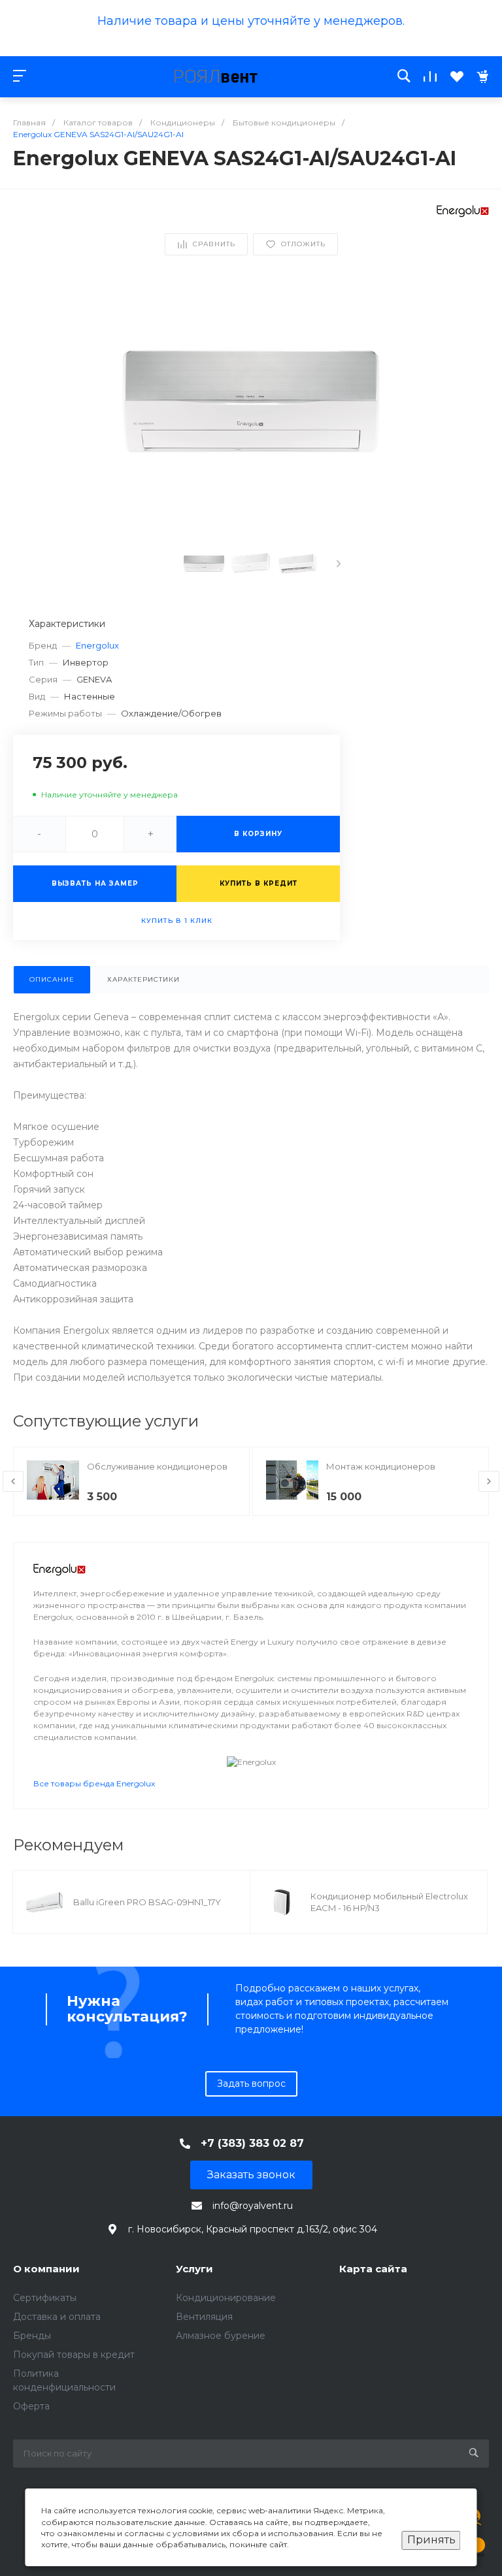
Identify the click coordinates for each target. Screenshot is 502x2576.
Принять (431, 2540)
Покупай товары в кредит (74, 2355)
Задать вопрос (251, 2084)
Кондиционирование (226, 2298)
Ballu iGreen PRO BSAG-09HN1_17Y (147, 1902)
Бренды (32, 2336)
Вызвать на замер (95, 883)
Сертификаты (45, 2298)
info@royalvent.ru (253, 2206)
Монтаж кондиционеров (381, 1466)
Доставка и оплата (57, 2317)
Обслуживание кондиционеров (157, 1466)
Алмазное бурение (221, 2336)
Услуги (194, 2269)
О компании (46, 2269)
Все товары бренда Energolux (94, 1783)
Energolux (97, 645)
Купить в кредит (259, 883)
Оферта (31, 2406)
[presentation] (339, 564)
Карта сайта (373, 2269)
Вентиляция (204, 2317)
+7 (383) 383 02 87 (252, 2143)
